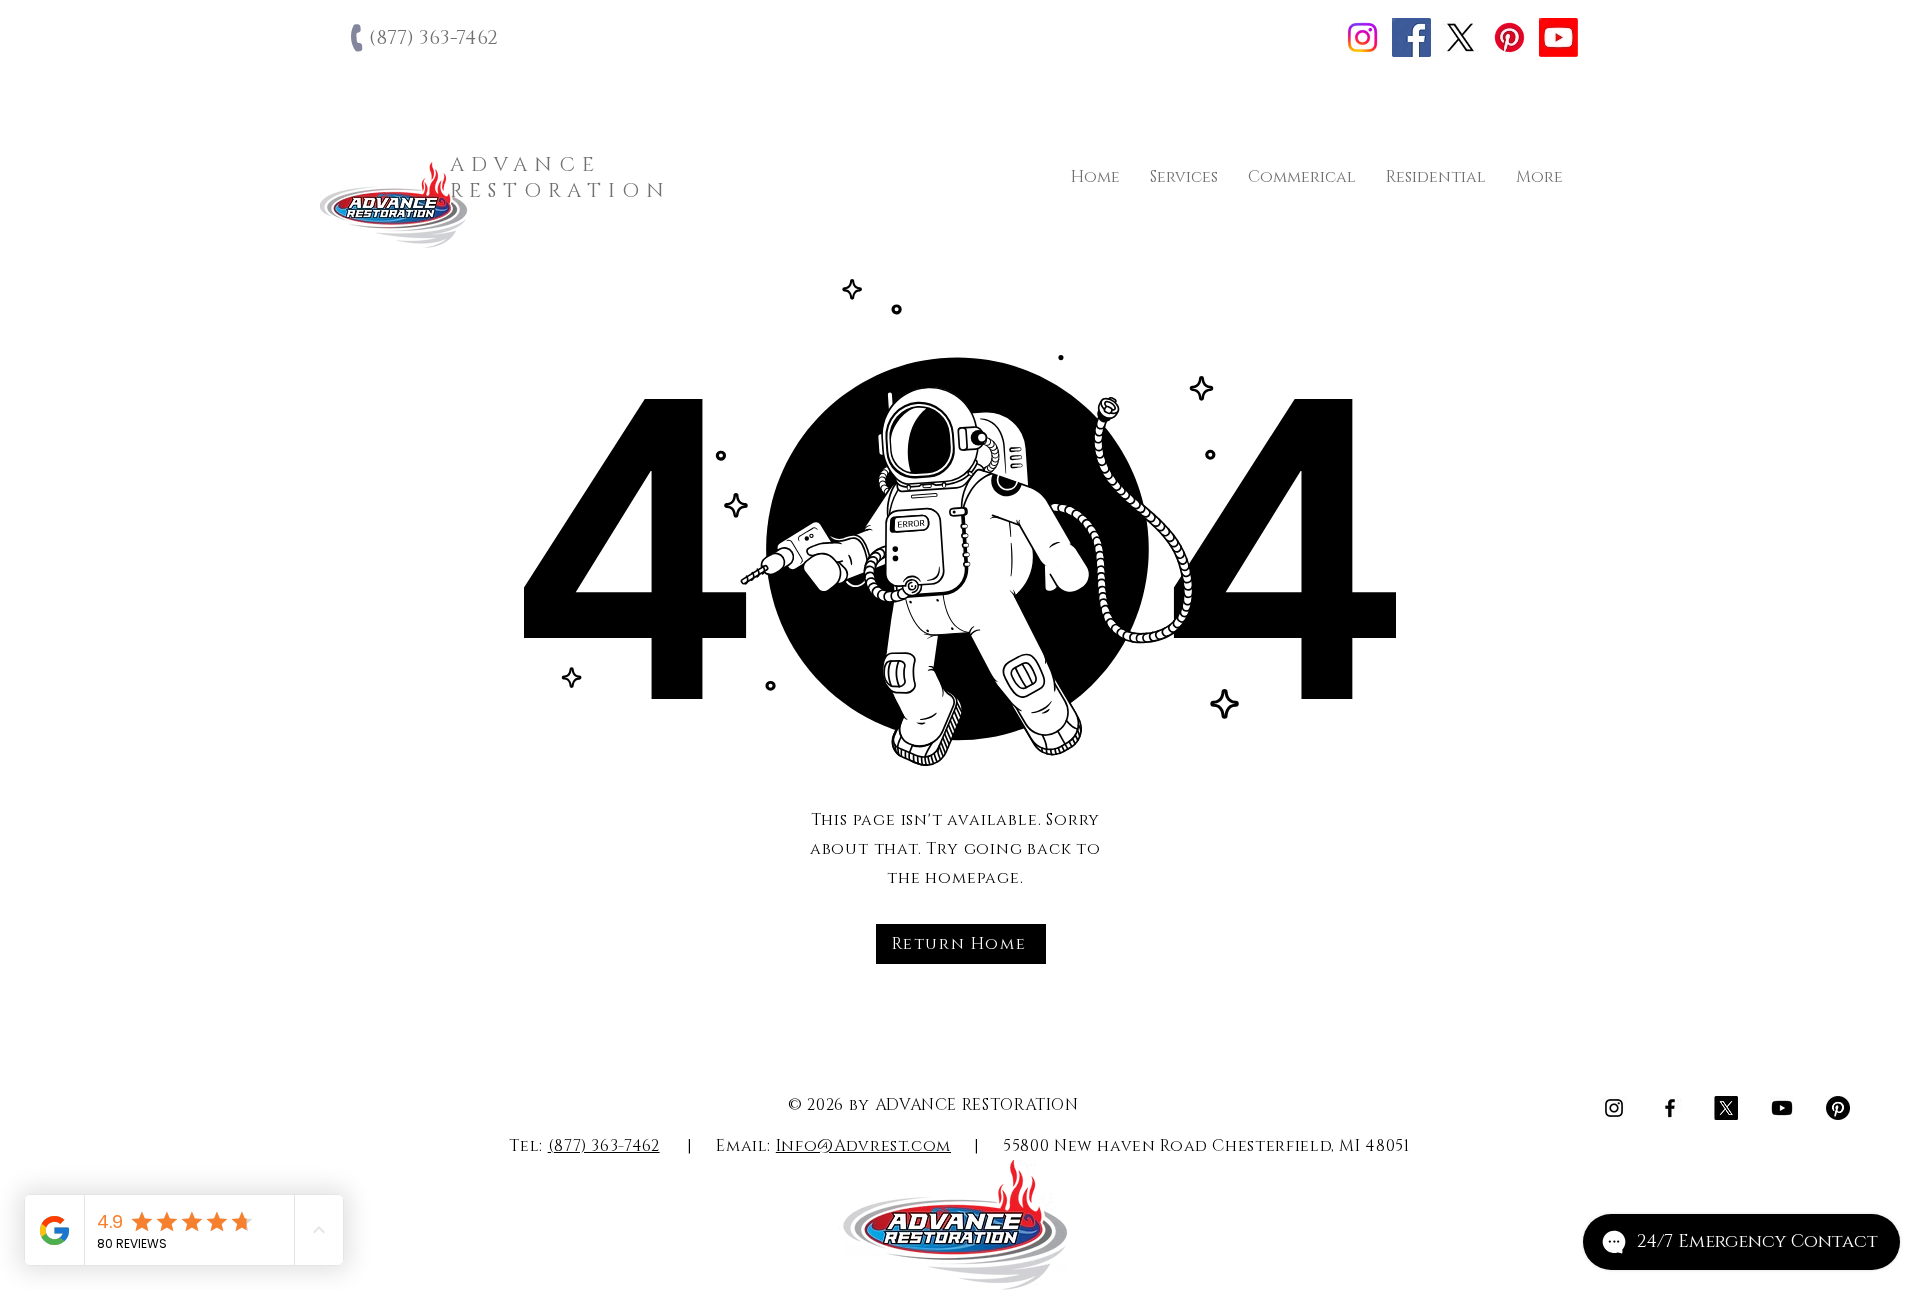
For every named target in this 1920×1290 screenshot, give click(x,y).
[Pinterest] (1509, 37)
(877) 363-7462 (604, 1146)
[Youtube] (1558, 37)
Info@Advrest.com (863, 1146)
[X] (1460, 37)
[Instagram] (1362, 37)
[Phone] (358, 38)
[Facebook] (1411, 37)
